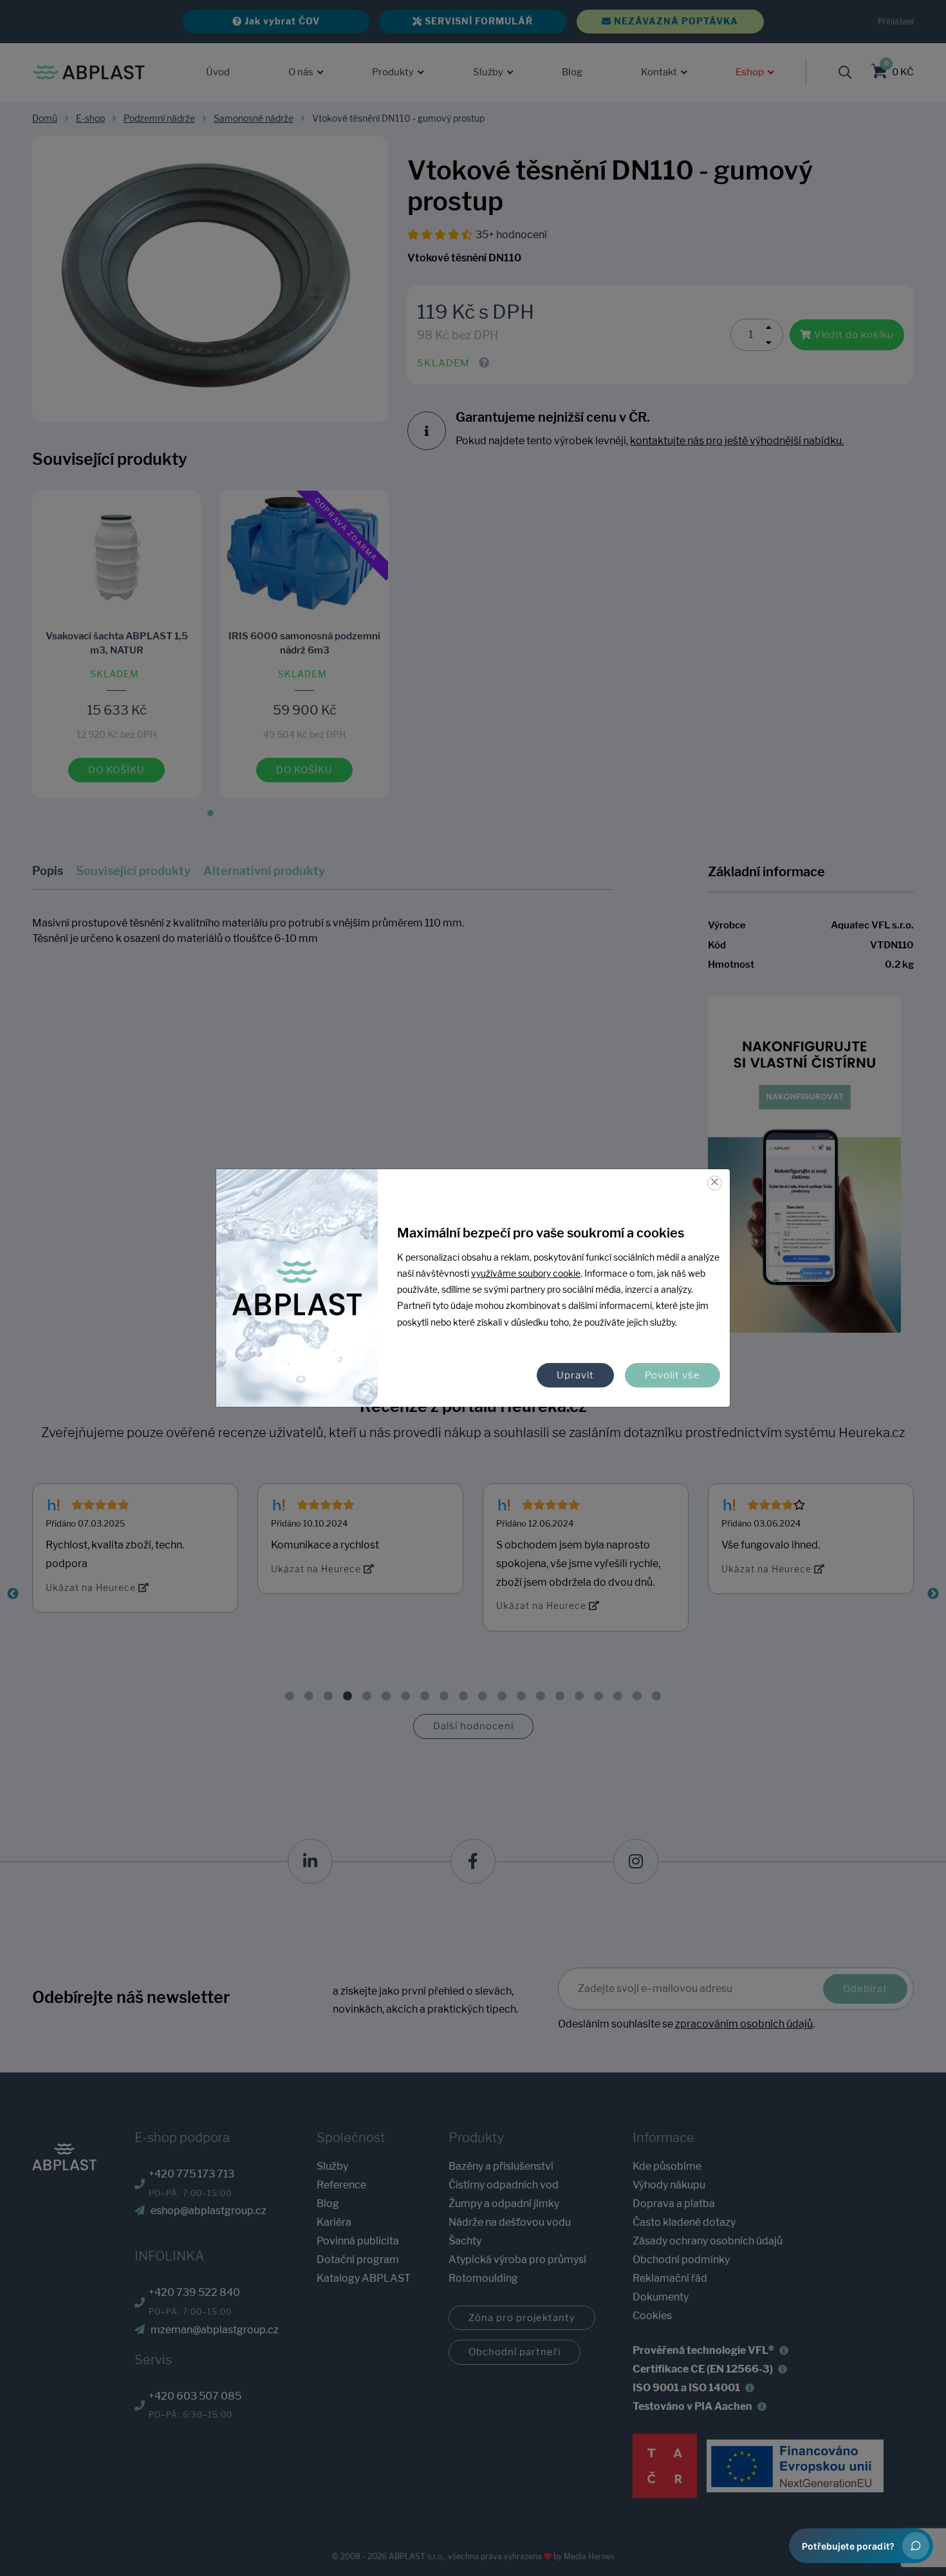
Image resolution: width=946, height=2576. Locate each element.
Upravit (575, 1375)
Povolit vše (672, 1375)
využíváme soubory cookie (526, 1274)
